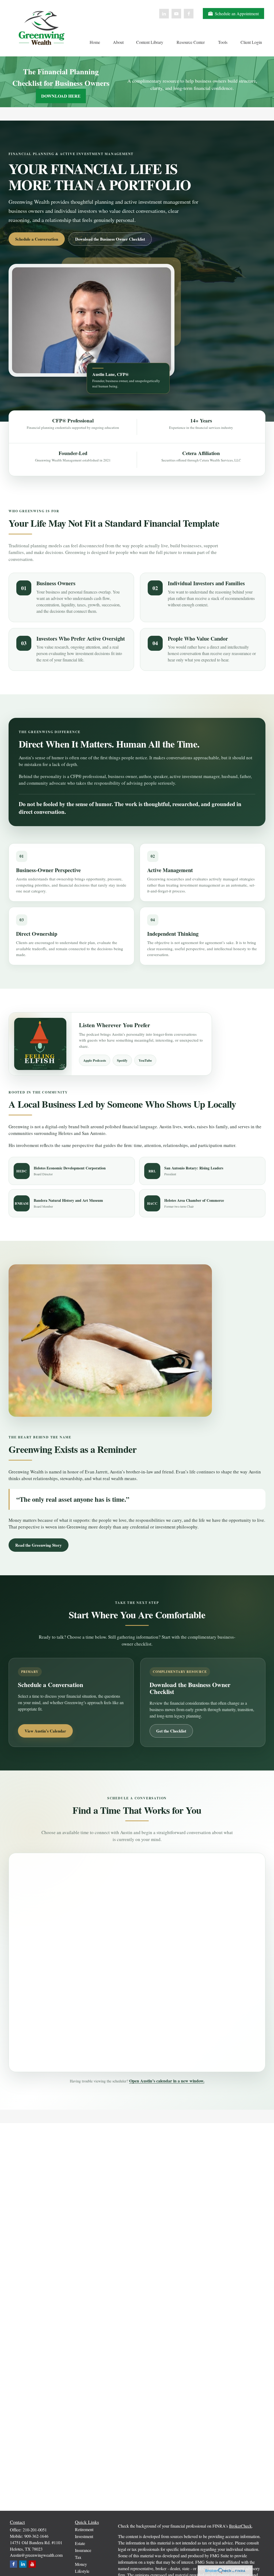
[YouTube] (176, 14)
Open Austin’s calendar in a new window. (167, 2081)
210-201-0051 (35, 2530)
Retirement (84, 2529)
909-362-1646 (36, 2536)
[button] (95, 42)
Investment (84, 2536)
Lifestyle (82, 2571)
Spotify (122, 1060)
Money (81, 2564)
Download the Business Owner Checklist (110, 239)
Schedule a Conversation (37, 239)
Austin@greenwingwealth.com (36, 2555)
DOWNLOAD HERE (61, 96)
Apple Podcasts (95, 1060)
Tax (78, 2557)
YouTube (145, 1060)
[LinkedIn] (164, 14)
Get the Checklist (171, 1731)
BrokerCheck (240, 2526)
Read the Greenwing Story (39, 1545)
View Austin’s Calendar (45, 1731)
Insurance (83, 2550)
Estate (80, 2543)
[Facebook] (189, 14)
